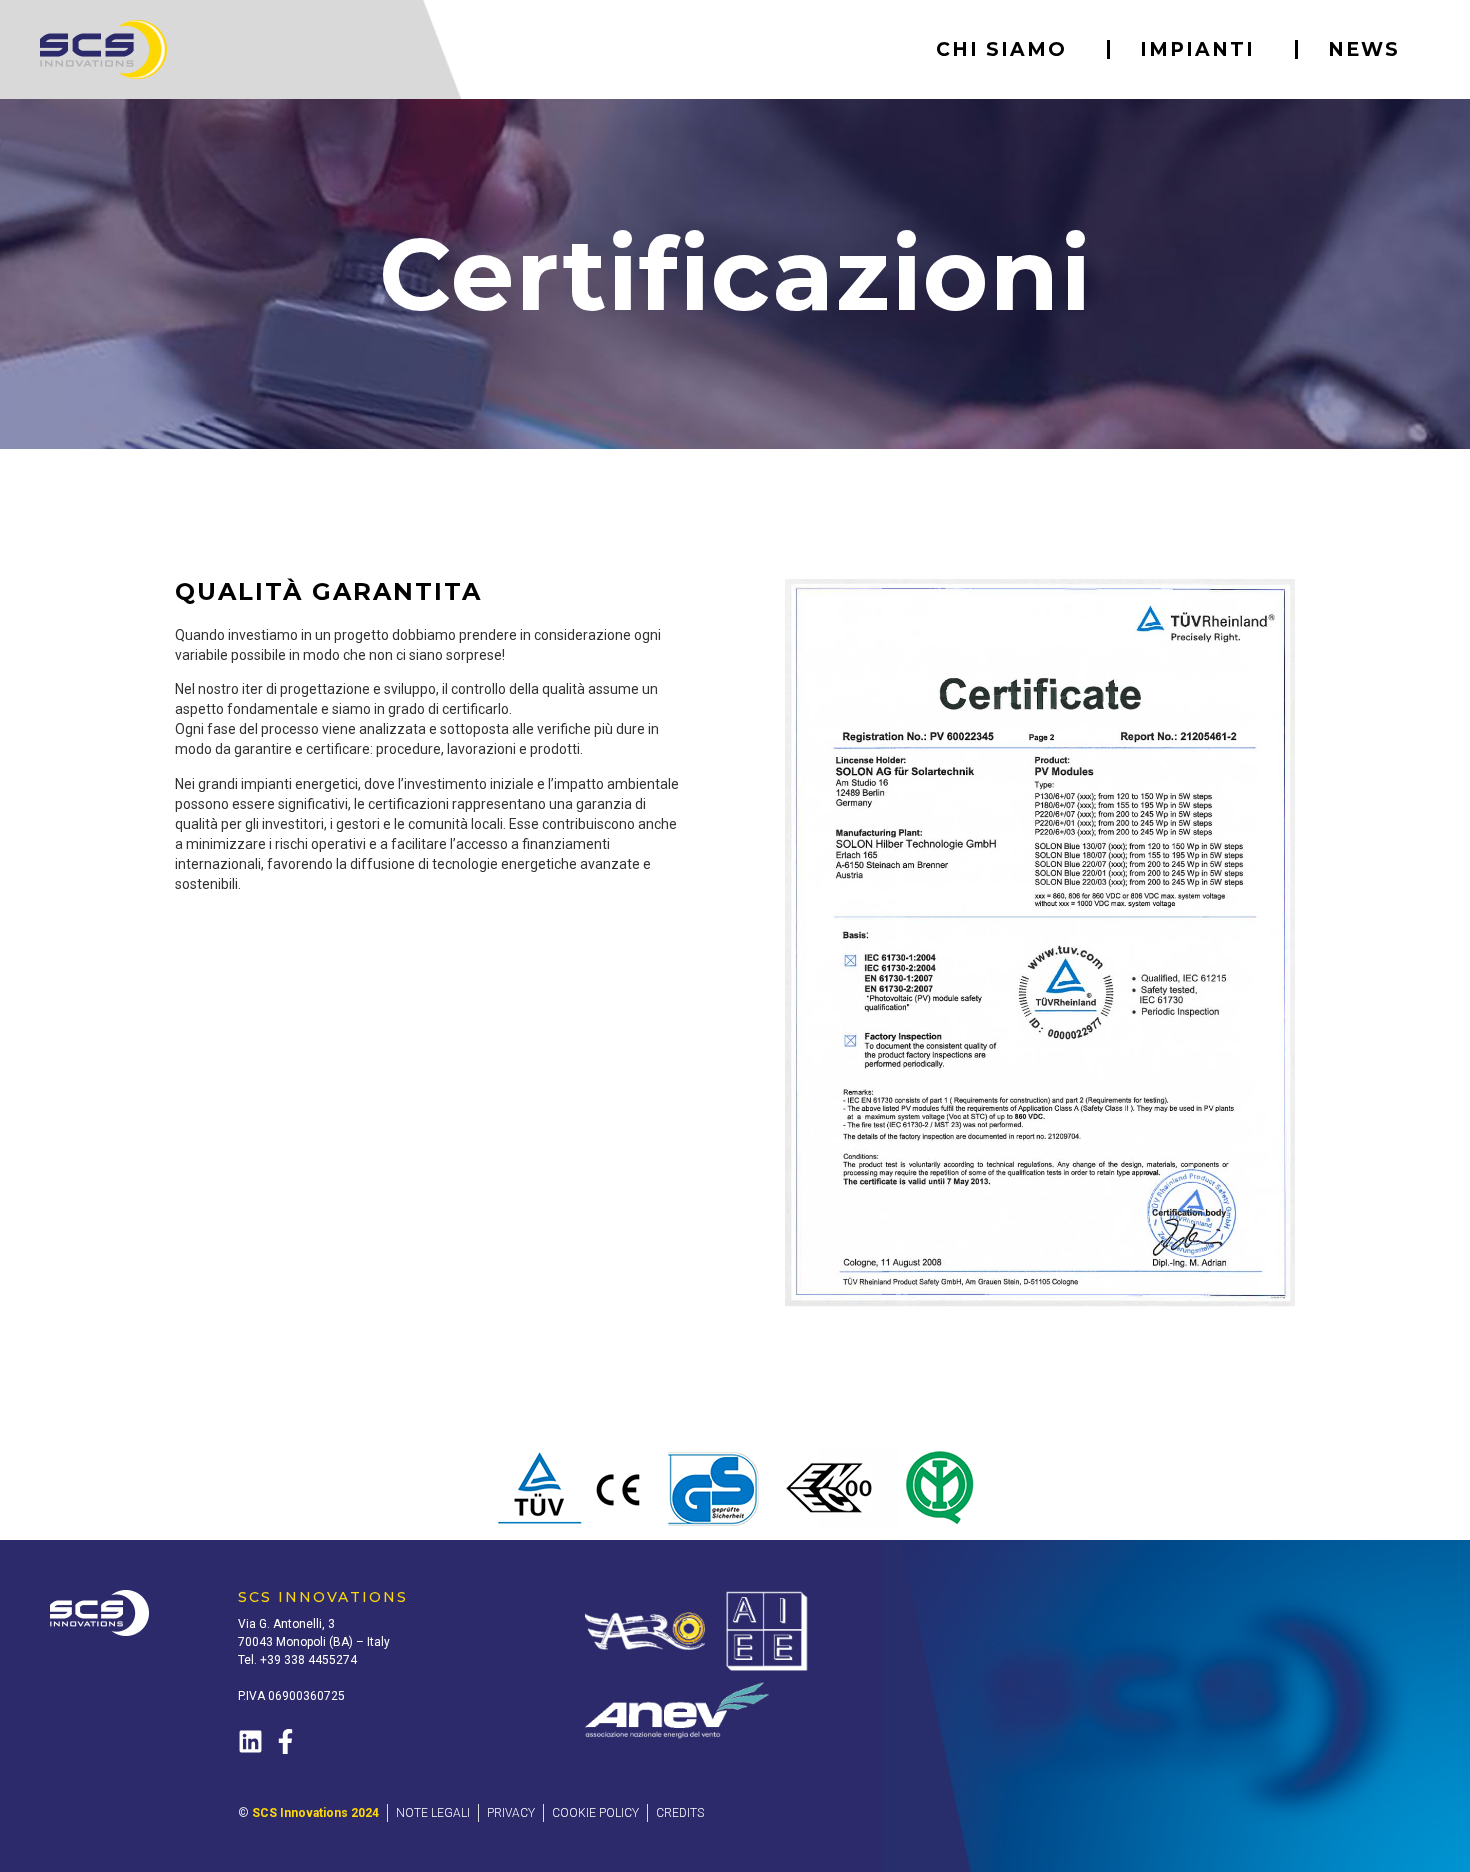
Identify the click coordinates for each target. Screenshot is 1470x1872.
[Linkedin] (250, 1741)
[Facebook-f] (285, 1741)
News (1364, 49)
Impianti (1197, 49)
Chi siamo (1001, 49)
